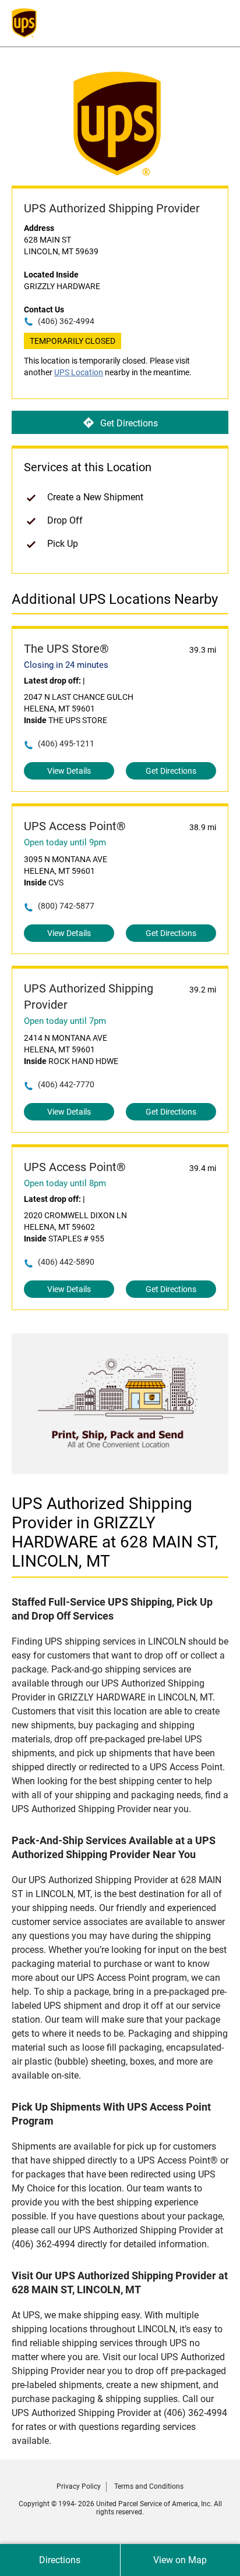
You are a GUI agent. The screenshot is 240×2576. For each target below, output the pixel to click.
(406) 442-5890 (66, 1262)
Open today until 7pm (65, 1021)
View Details (69, 771)
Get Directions (129, 423)
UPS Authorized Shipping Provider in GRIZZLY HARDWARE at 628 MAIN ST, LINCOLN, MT (115, 1532)
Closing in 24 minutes (66, 665)
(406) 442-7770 (66, 1084)
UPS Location (79, 372)
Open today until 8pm (65, 1183)
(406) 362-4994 (66, 321)
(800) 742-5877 (66, 906)
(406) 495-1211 (66, 743)
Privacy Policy (79, 2486)
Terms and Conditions (149, 2486)
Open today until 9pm (65, 842)
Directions (60, 2560)
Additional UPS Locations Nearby (115, 599)
